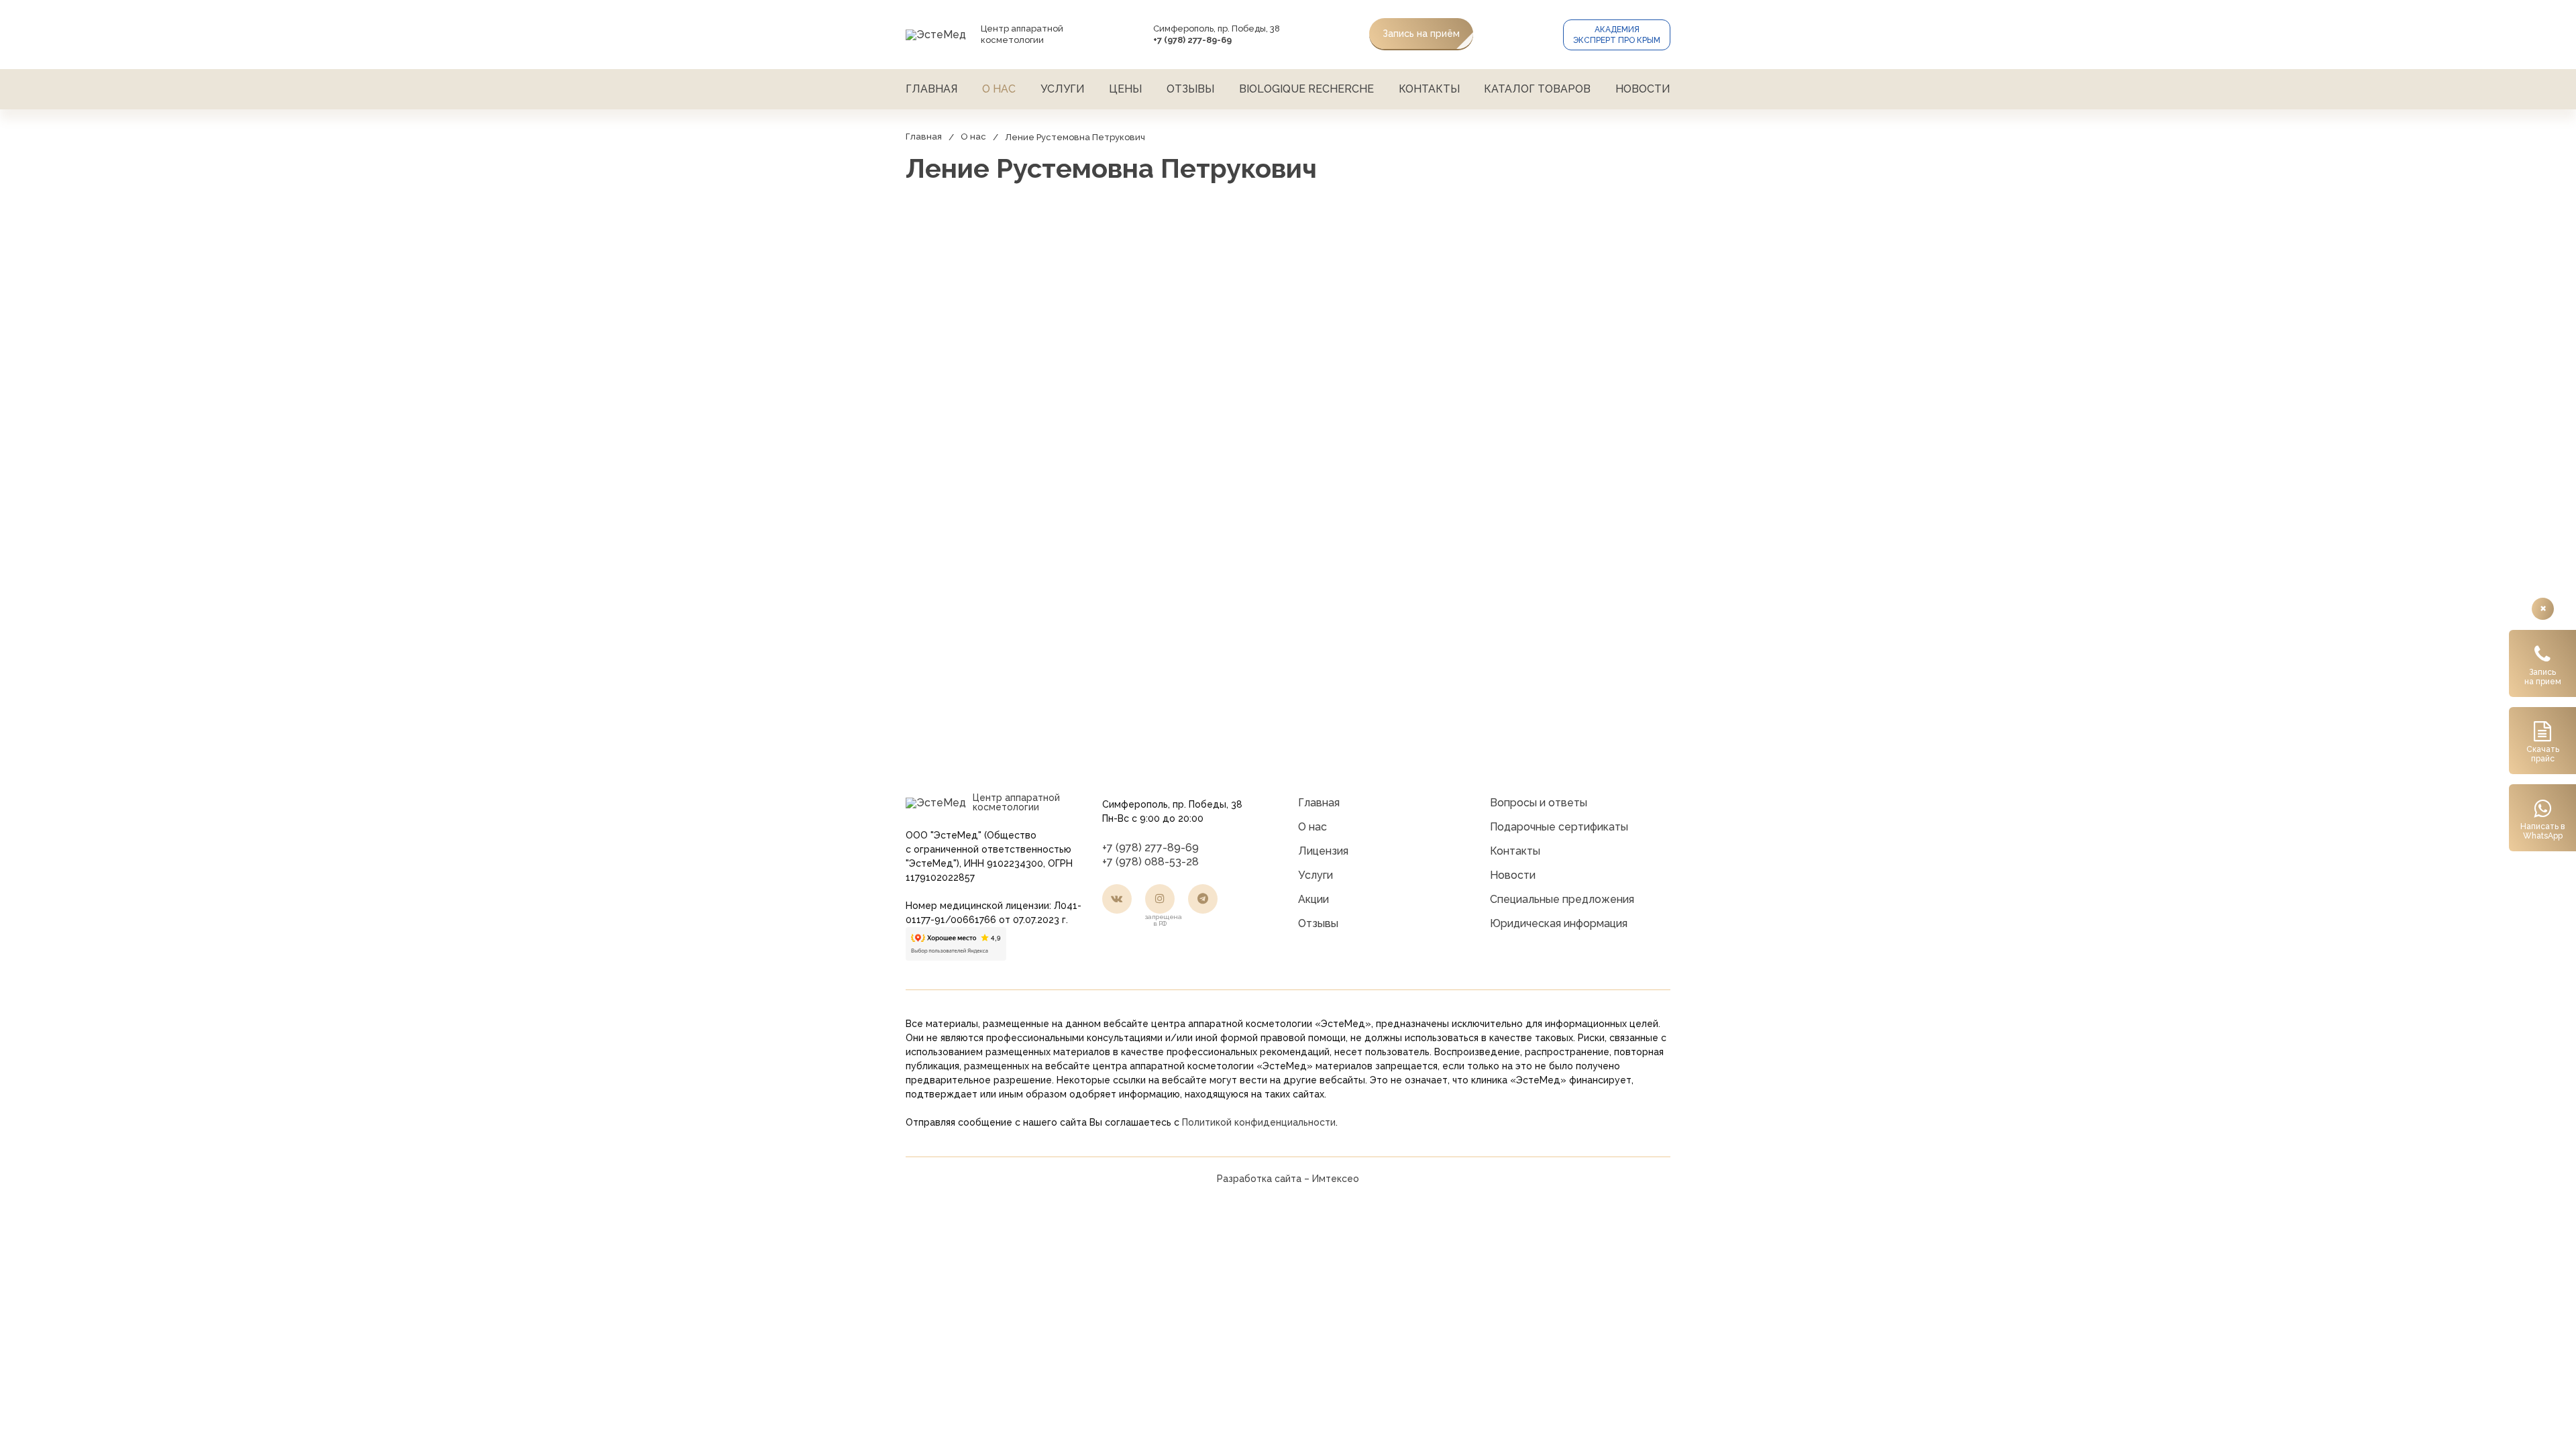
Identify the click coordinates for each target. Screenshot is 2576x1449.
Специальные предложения (1562, 899)
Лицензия (1323, 851)
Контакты (1429, 89)
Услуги (1063, 89)
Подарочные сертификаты (1559, 827)
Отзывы (1190, 89)
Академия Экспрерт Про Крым (1617, 35)
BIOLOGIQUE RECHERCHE (1306, 89)
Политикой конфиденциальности (1259, 1122)
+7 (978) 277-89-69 (1150, 848)
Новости (1643, 89)
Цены (1125, 89)
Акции (1313, 899)
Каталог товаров (1537, 89)
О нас (999, 89)
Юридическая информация (1559, 923)
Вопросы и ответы (1539, 803)
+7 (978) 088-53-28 (1150, 862)
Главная (931, 89)
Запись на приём (1421, 34)
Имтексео (1336, 1179)
